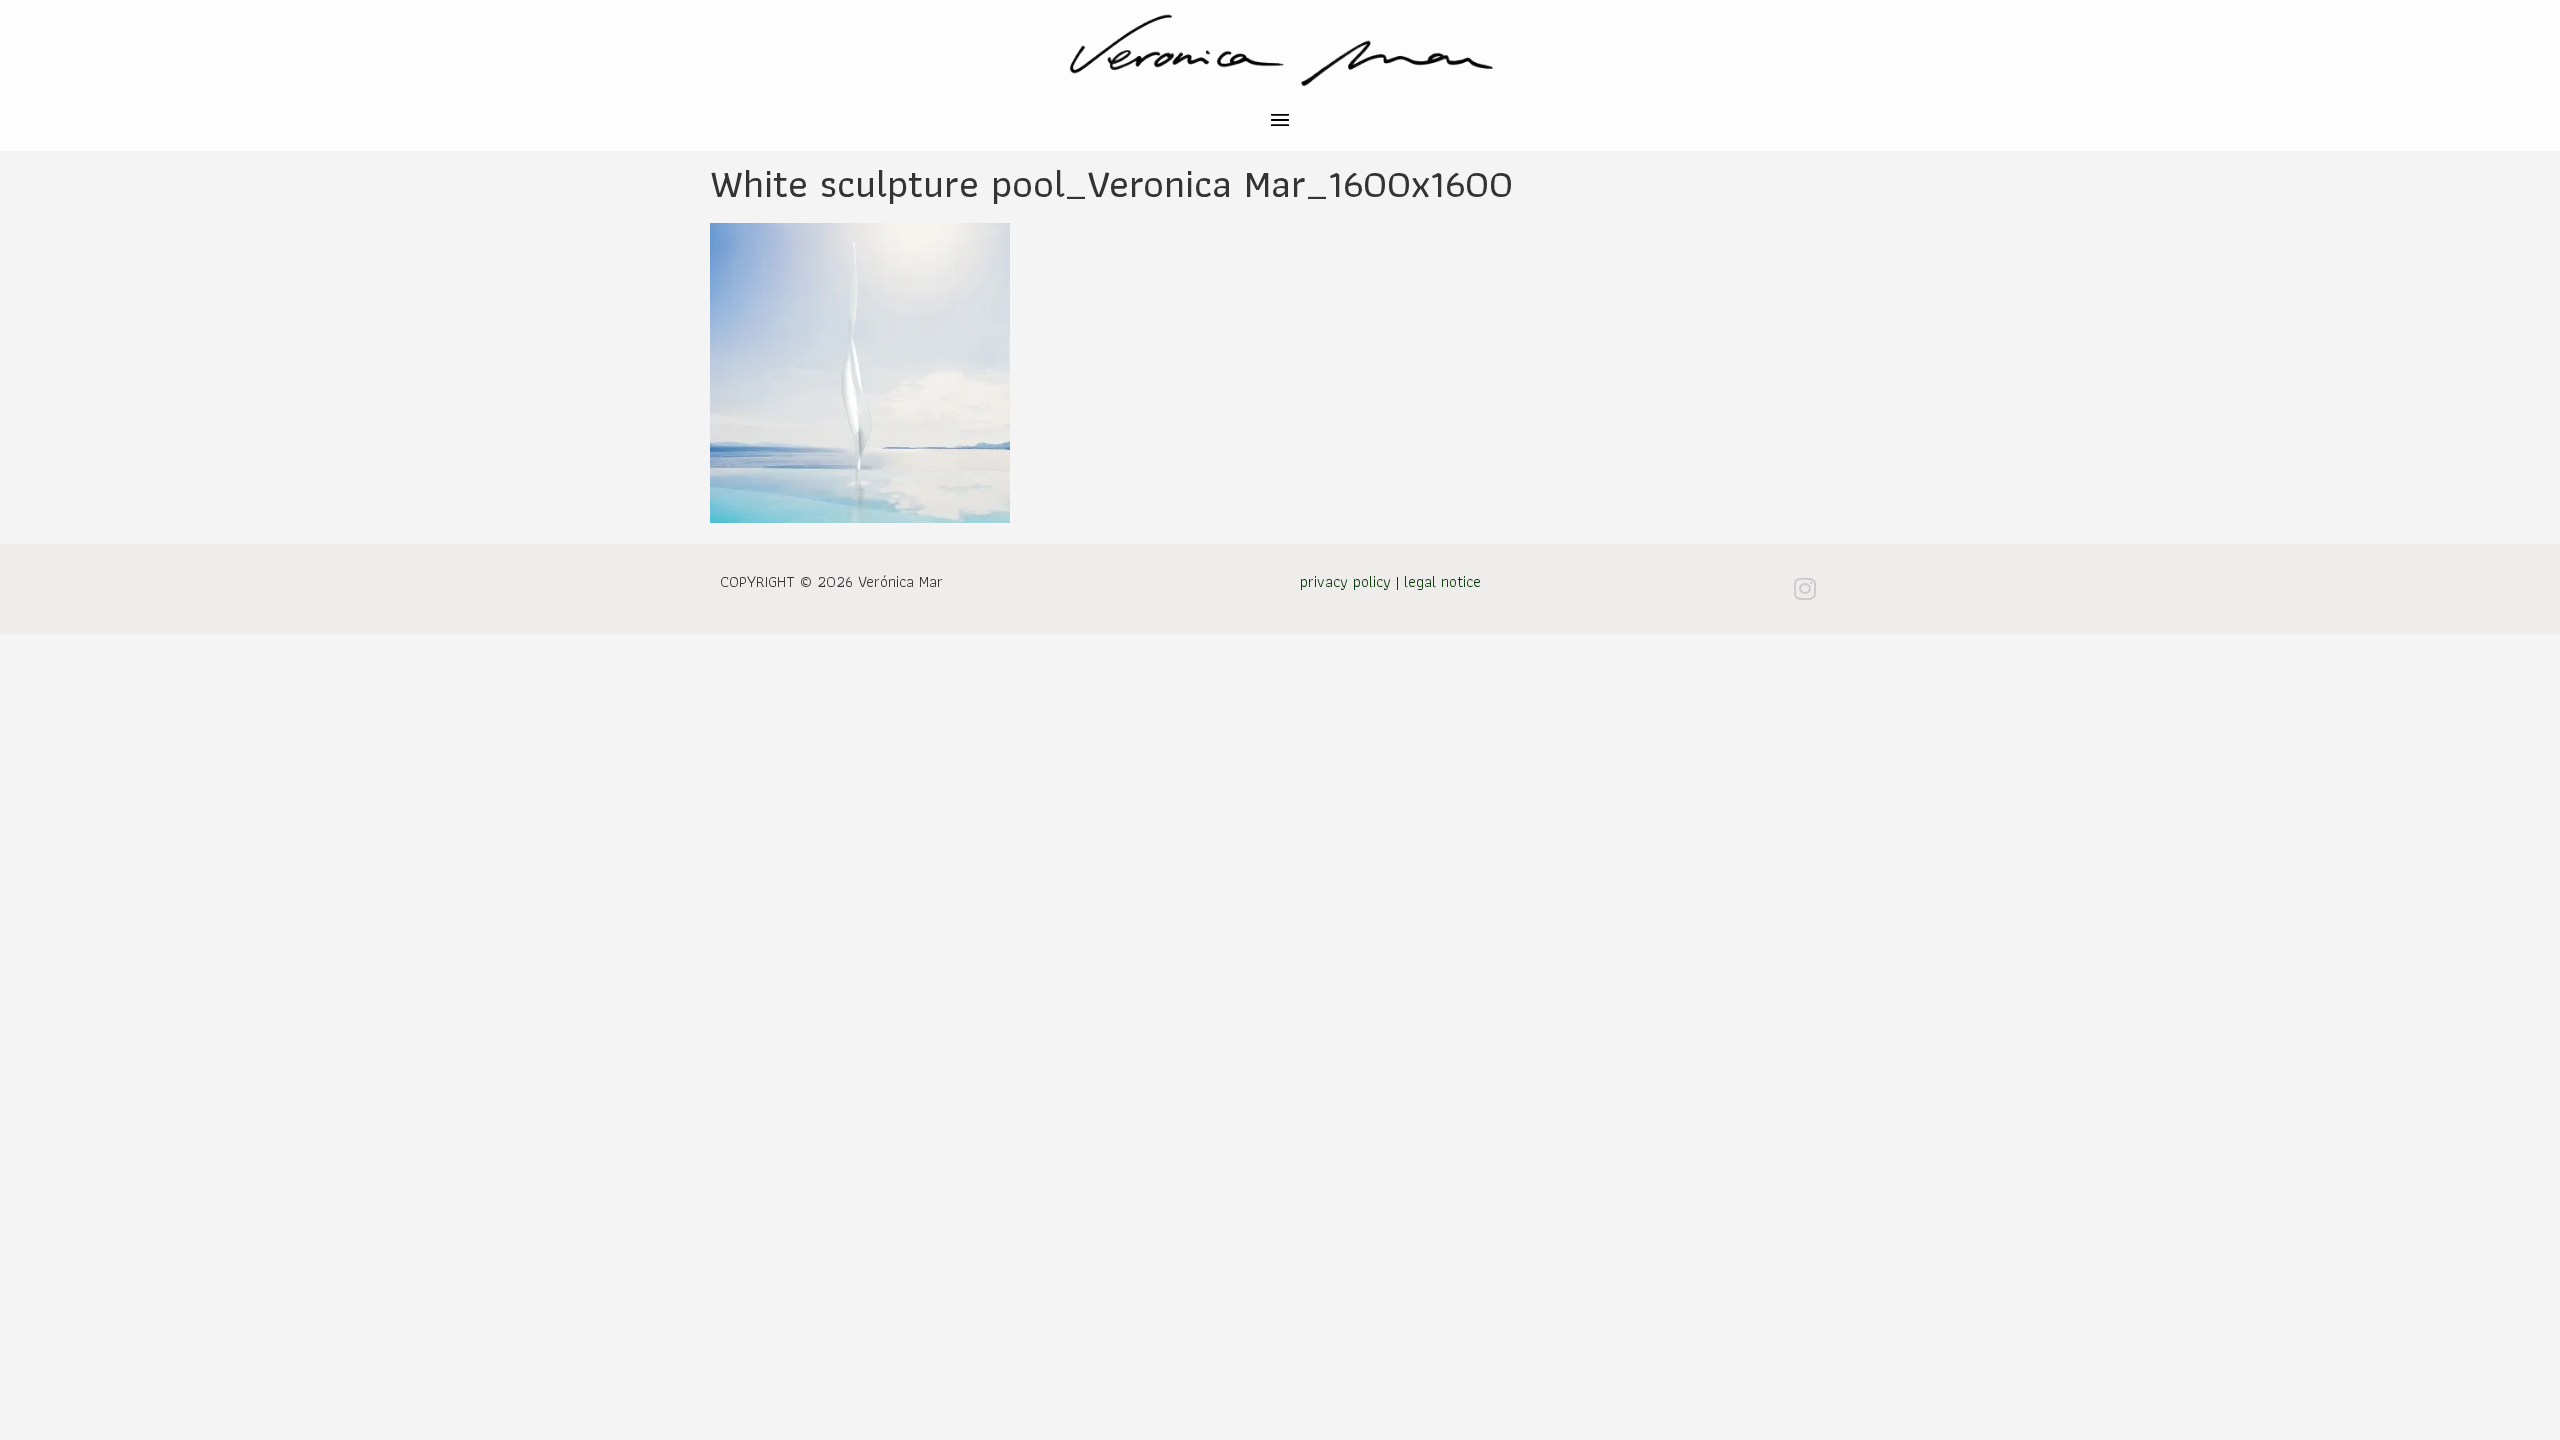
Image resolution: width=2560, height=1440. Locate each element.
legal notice (1442, 581)
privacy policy (1345, 581)
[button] (1280, 122)
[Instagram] (1805, 589)
